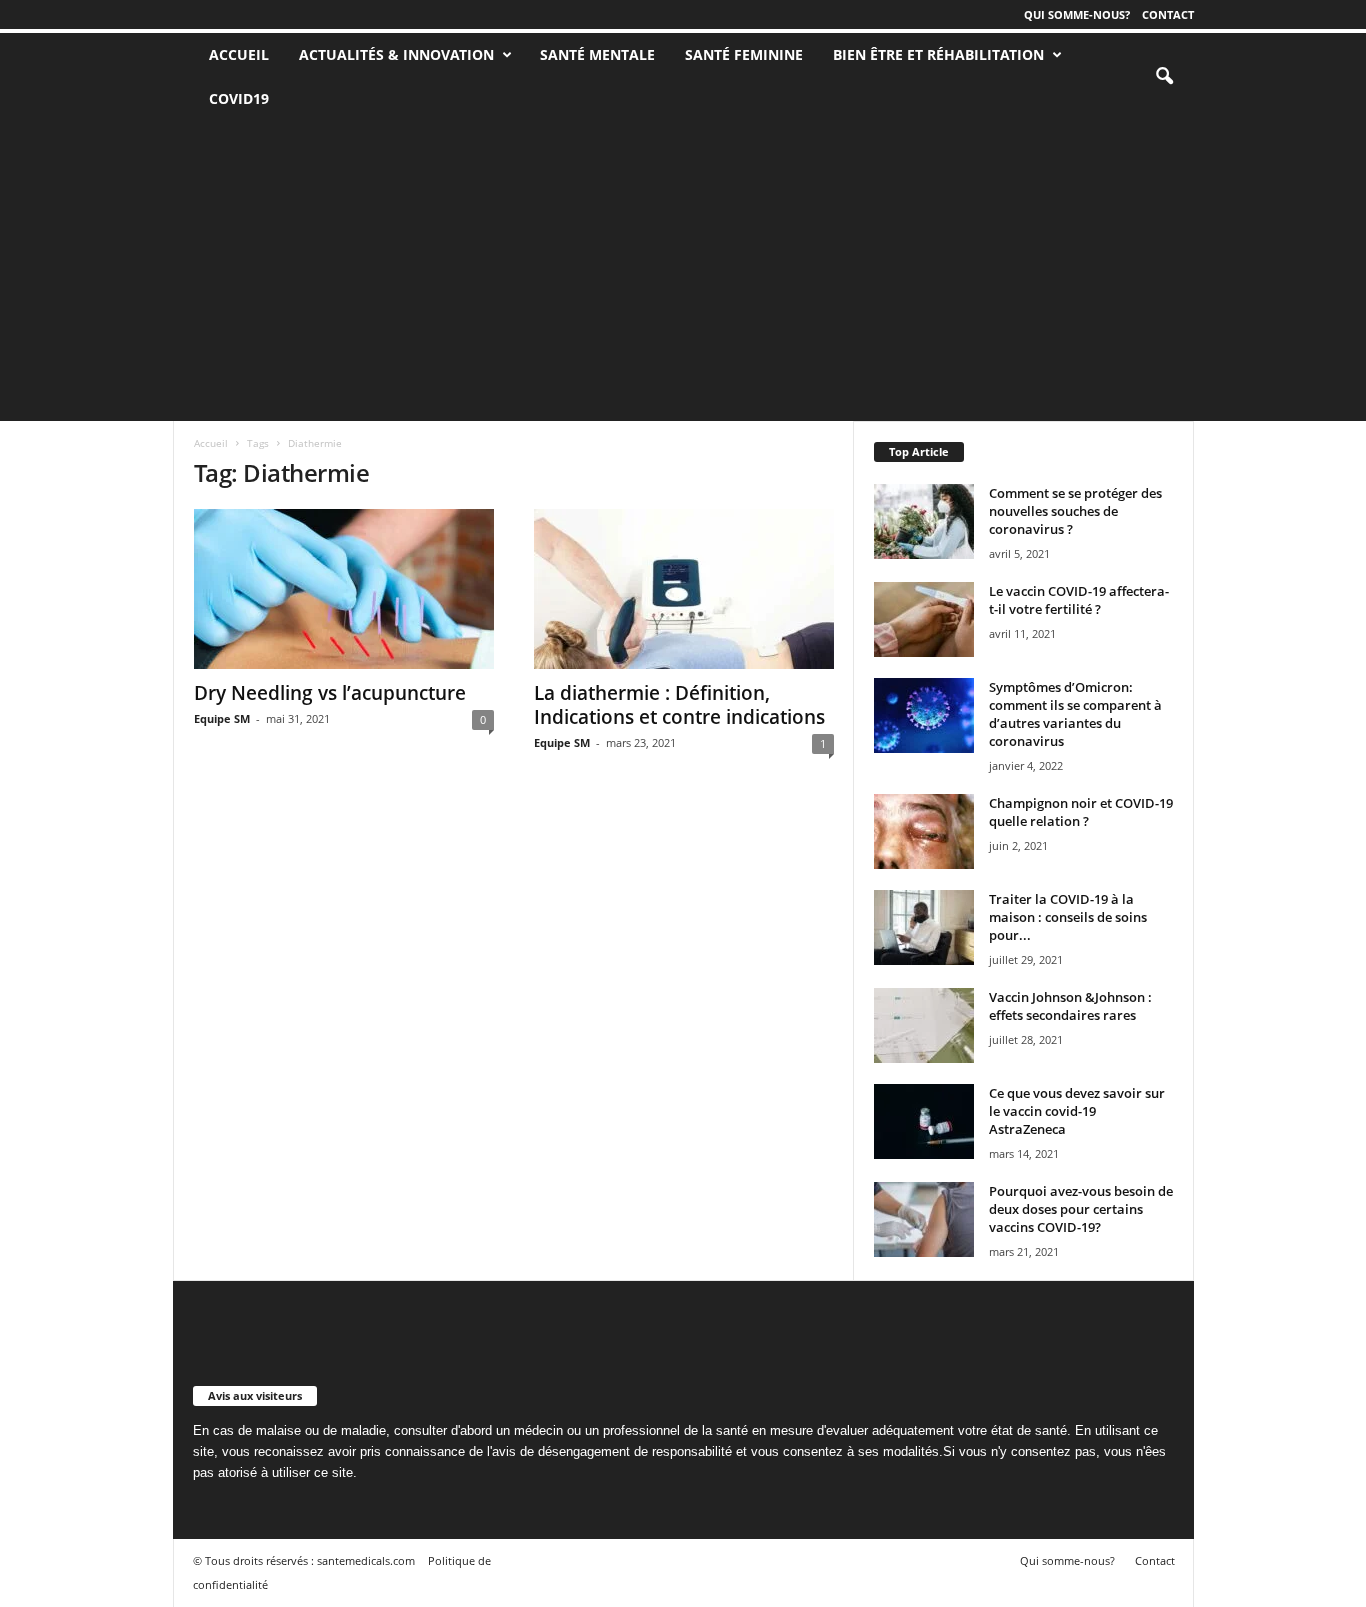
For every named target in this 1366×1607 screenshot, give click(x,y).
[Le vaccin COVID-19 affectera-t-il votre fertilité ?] (924, 619)
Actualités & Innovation (396, 54)
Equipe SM (222, 718)
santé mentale (597, 54)
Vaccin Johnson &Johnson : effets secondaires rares (1070, 1006)
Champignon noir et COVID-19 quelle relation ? (1081, 812)
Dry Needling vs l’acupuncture (330, 693)
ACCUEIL (239, 54)
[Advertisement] (683, 271)
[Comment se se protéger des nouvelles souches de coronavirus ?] (924, 521)
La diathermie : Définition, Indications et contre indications (679, 705)
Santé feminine (744, 54)
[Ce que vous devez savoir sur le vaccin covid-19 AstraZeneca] (924, 1121)
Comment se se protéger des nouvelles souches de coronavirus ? (1075, 511)
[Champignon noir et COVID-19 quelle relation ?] (924, 831)
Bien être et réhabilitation (938, 54)
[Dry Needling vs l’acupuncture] (344, 589)
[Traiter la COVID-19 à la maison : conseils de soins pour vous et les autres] (924, 927)
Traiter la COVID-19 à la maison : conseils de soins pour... (1068, 917)
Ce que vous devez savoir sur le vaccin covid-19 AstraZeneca (1077, 1111)
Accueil (211, 443)
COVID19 (239, 98)
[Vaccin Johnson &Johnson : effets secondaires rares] (924, 1025)
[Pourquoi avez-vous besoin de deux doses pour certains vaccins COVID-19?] (924, 1219)
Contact (1168, 14)
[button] (1164, 77)
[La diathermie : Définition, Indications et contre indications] (684, 589)
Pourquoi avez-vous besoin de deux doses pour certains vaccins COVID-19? (1081, 1209)
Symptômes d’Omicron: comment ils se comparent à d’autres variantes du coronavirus (1075, 714)
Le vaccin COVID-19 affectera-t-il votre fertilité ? (1079, 600)
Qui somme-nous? (1077, 14)
